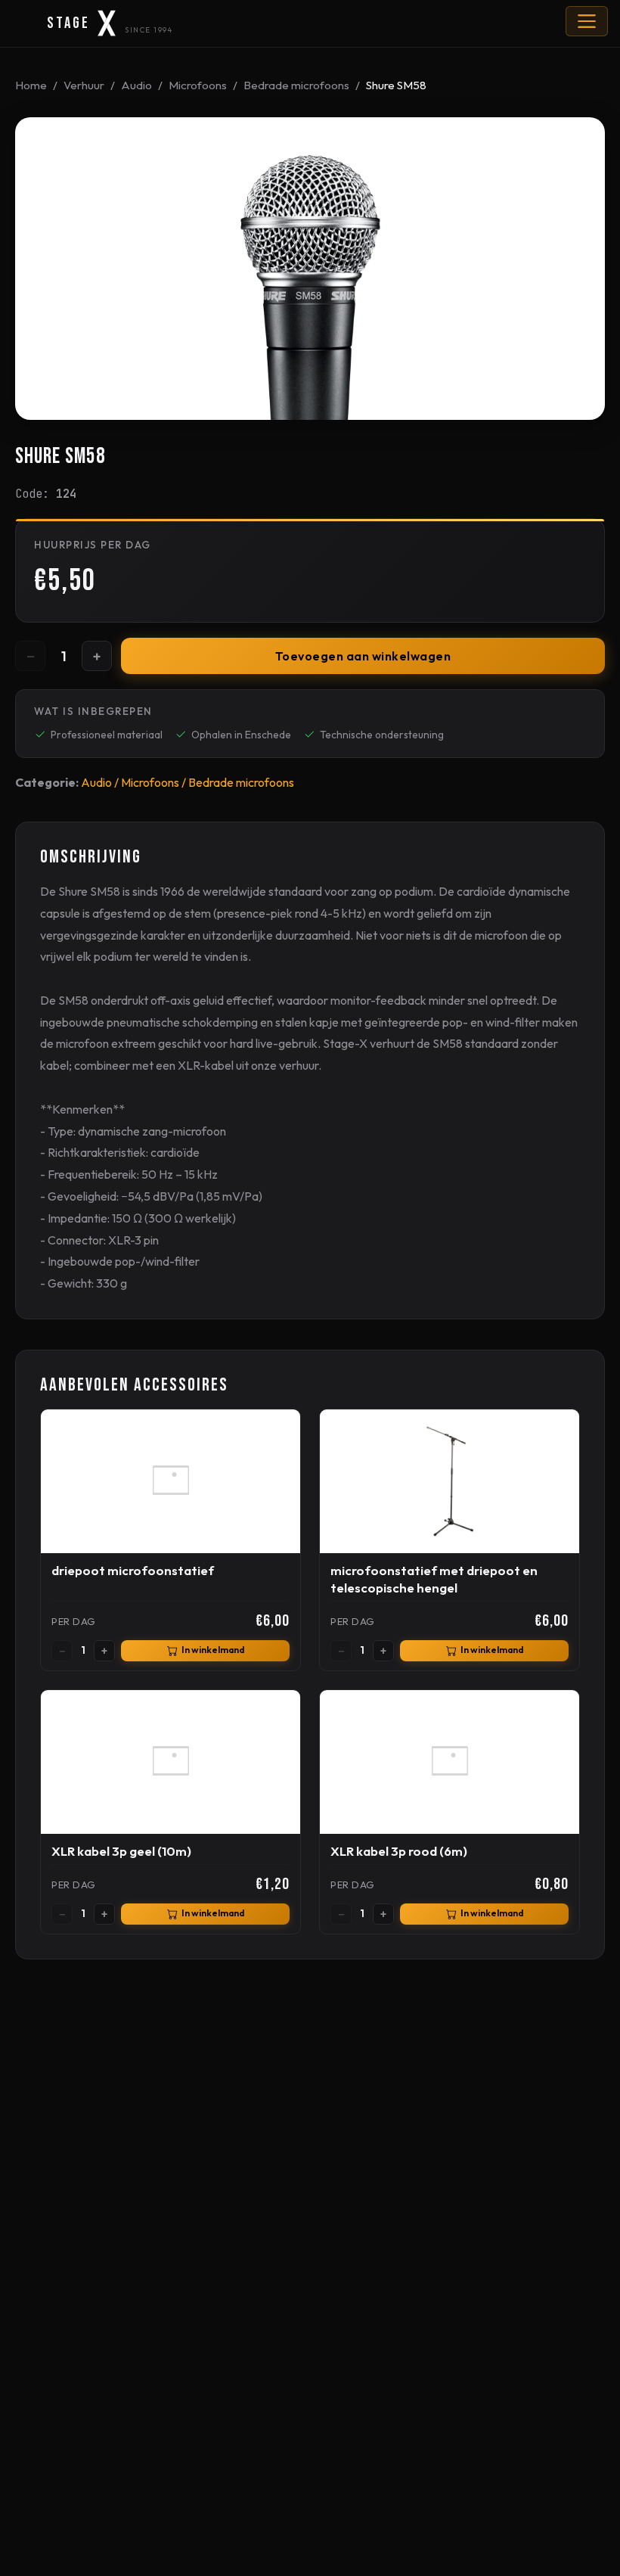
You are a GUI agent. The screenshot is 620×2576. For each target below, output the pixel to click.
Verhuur (84, 85)
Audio (136, 85)
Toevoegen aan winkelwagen (363, 656)
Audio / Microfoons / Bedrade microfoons (188, 782)
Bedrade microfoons (296, 85)
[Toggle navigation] (587, 21)
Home (31, 85)
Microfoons (198, 85)
